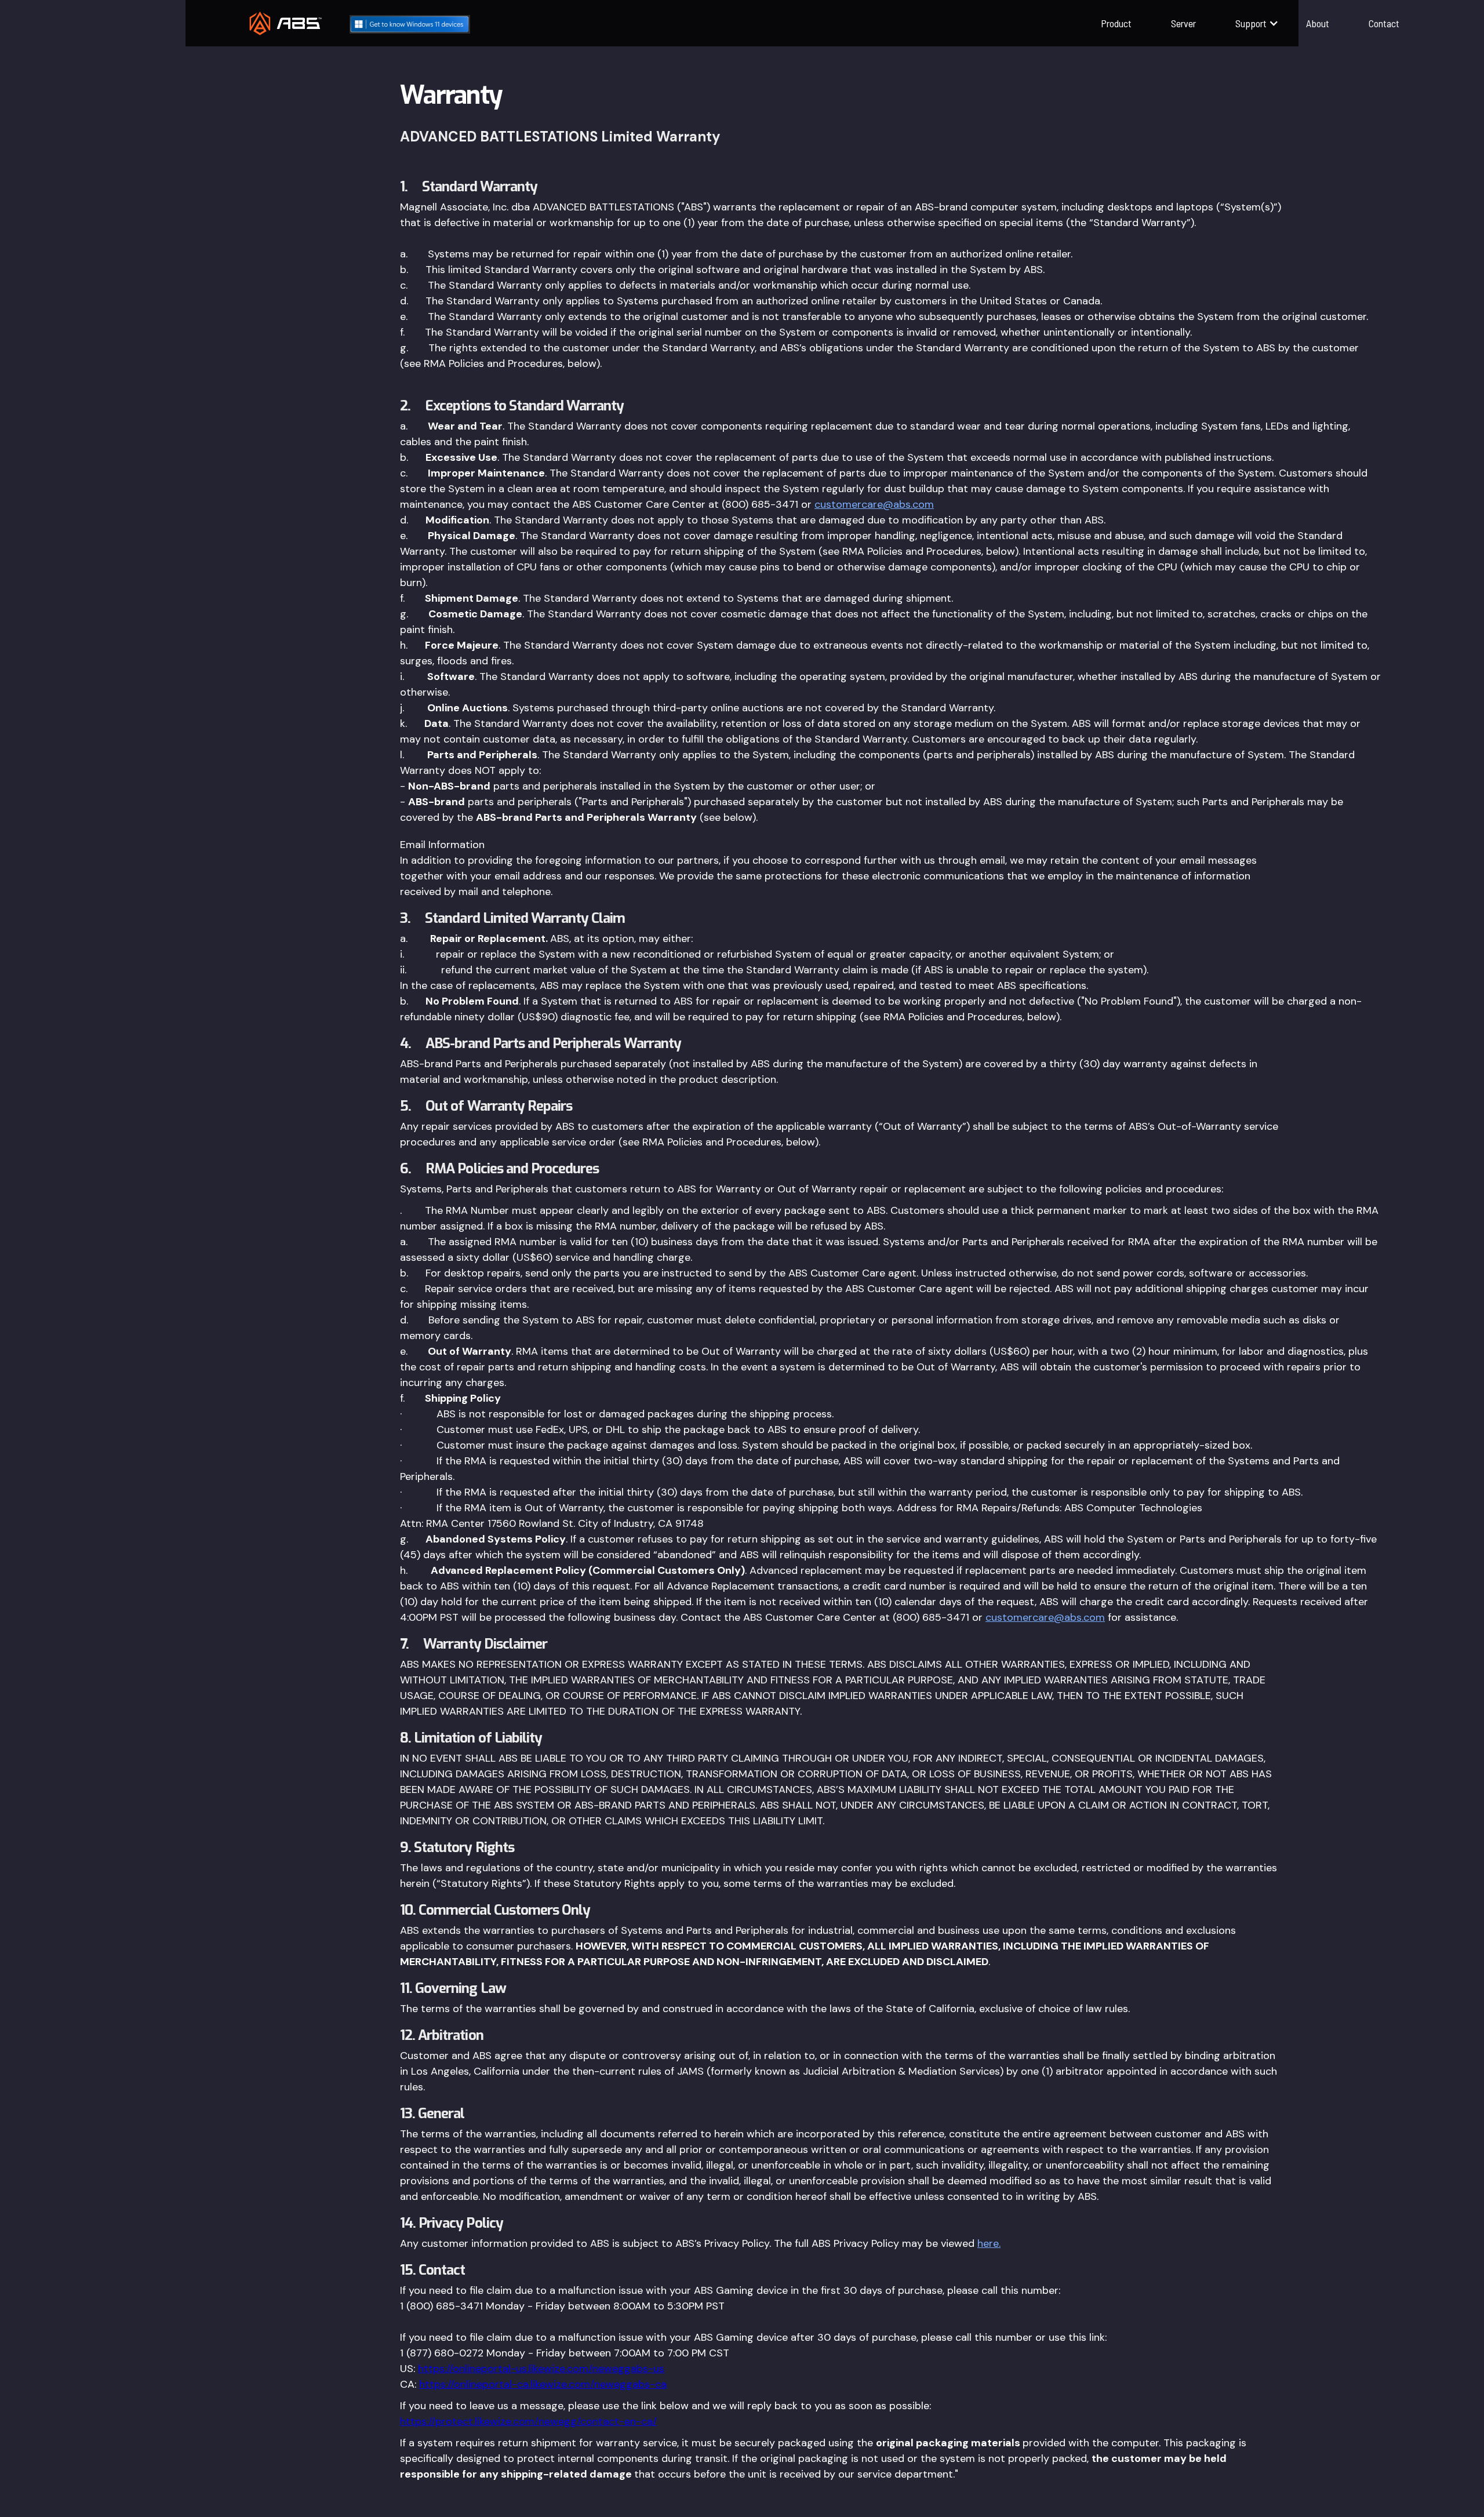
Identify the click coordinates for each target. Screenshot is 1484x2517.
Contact (1384, 23)
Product (1116, 23)
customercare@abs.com (874, 504)
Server (1183, 23)
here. (989, 2243)
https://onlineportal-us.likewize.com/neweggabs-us (541, 2369)
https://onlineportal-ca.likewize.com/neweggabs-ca (543, 2384)
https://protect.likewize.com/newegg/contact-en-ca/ (528, 2421)
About (1318, 23)
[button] (1251, 23)
